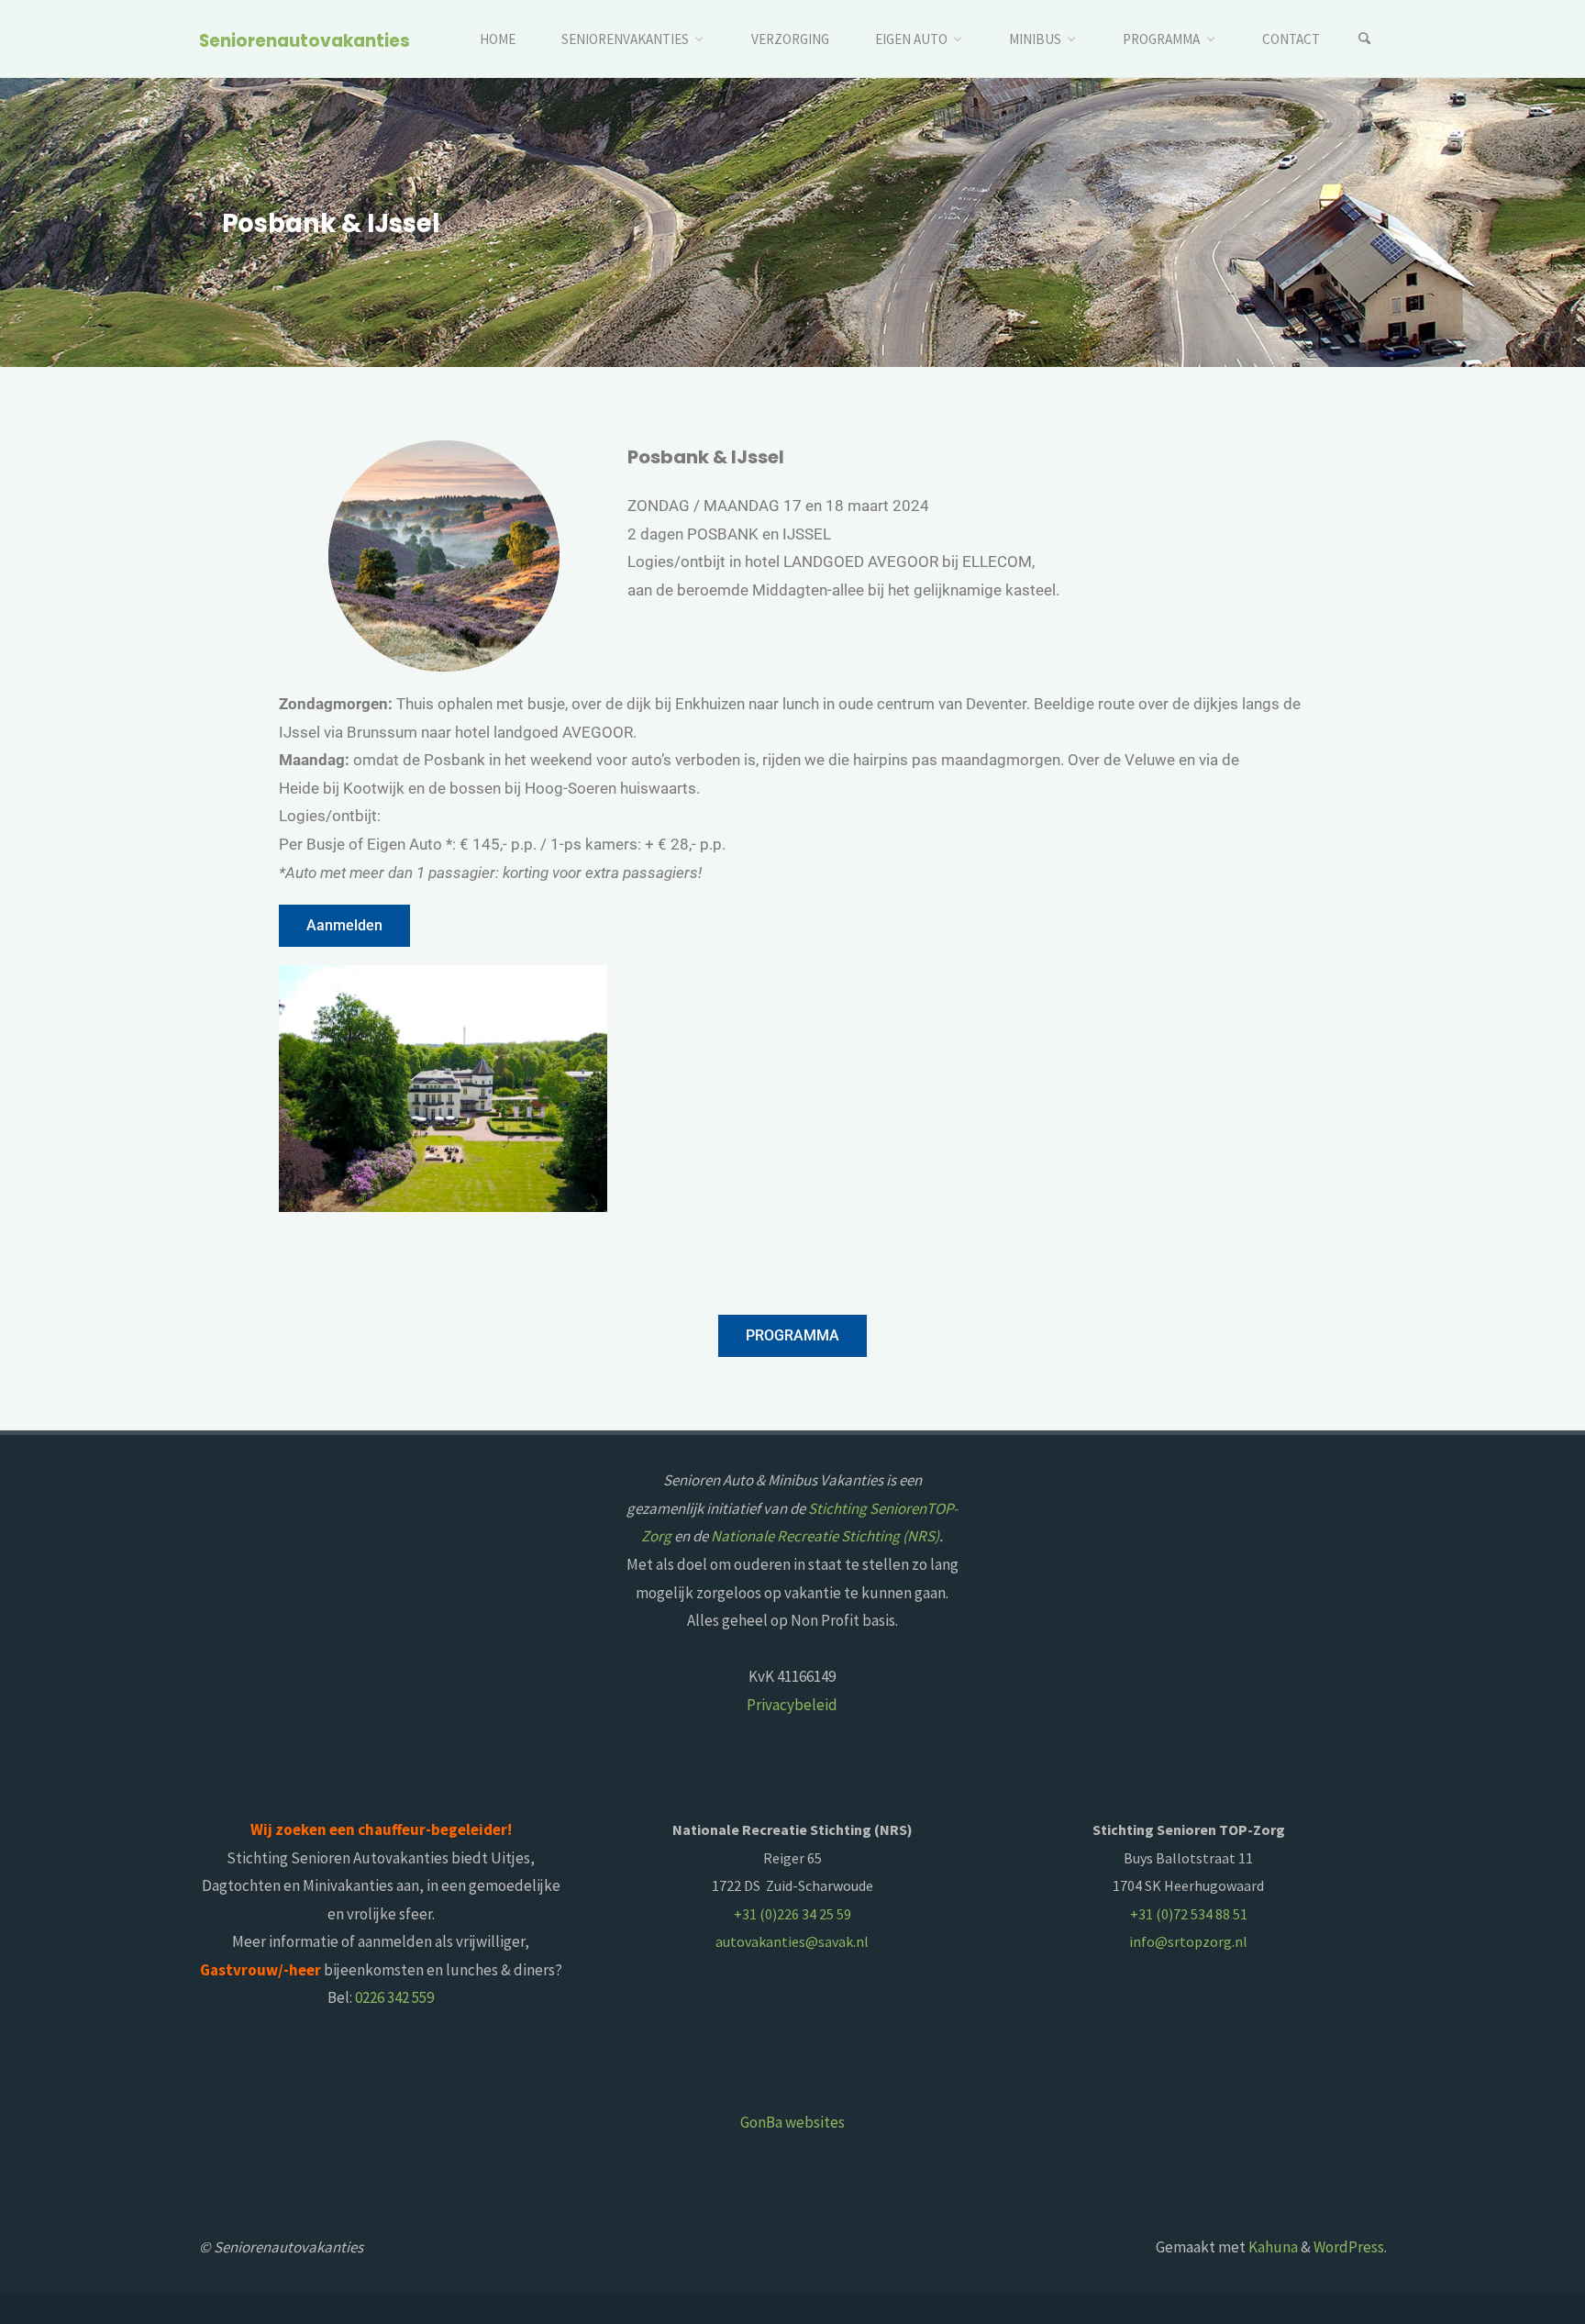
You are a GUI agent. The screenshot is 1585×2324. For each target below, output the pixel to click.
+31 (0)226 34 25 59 (792, 1914)
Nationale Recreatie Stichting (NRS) (825, 1536)
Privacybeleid (792, 1705)
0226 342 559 (394, 1997)
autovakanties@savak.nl (792, 1941)
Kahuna (1272, 2247)
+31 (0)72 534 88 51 (1189, 1914)
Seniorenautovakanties (305, 40)
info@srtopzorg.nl (1188, 1941)
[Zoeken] (1365, 39)
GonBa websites (792, 2122)
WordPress (1349, 2247)
